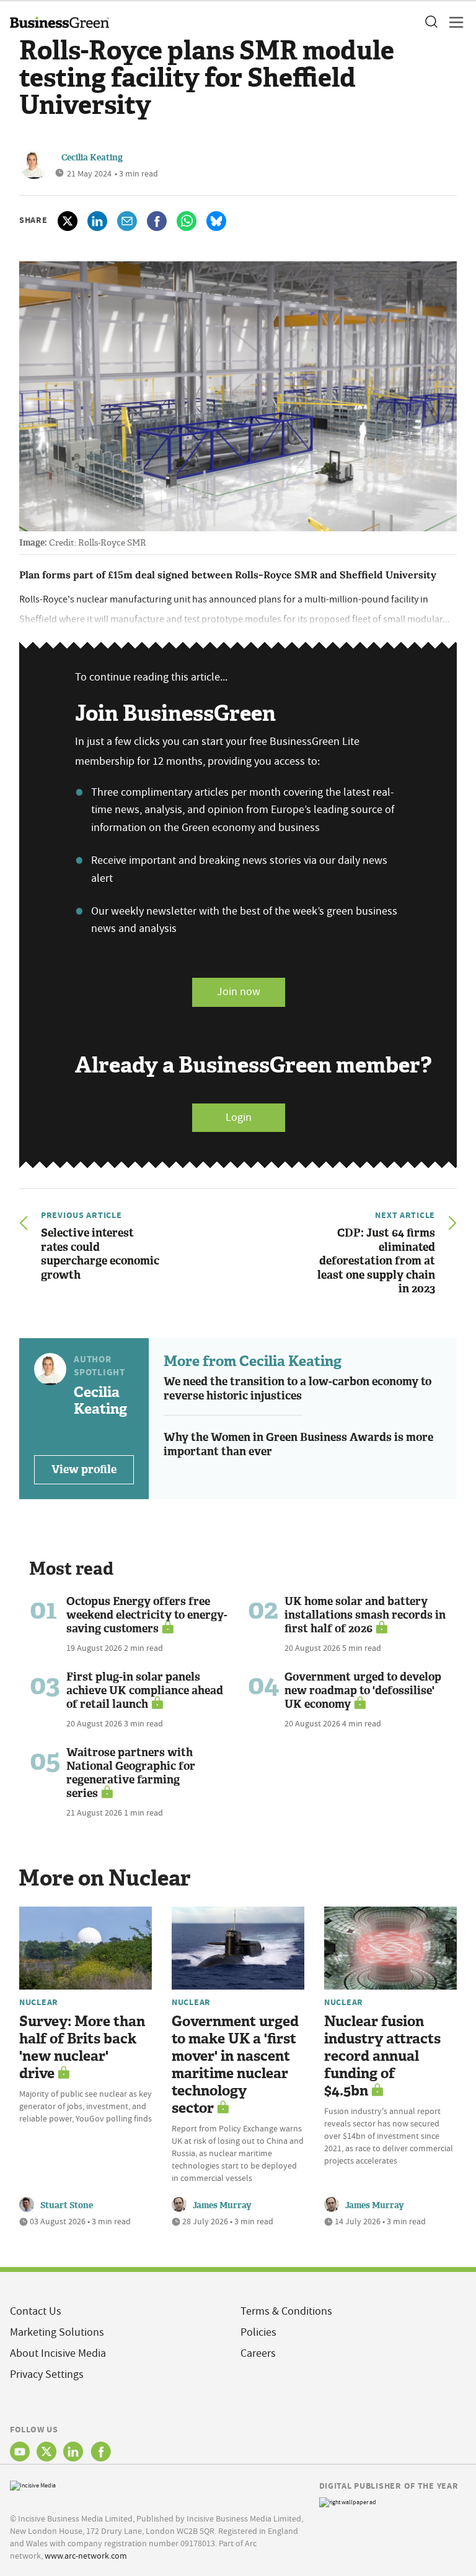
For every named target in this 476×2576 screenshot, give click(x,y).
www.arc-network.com (86, 2556)
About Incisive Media (58, 2353)
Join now (239, 992)
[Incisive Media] (33, 2485)
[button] (431, 22)
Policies (258, 2332)
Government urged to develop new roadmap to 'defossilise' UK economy (363, 1690)
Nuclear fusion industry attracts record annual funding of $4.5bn (382, 2056)
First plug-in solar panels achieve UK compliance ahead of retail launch (145, 1690)
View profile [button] (84, 1469)
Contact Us (36, 2311)
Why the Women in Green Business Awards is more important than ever (298, 1444)
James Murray (222, 2205)
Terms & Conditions (286, 2311)
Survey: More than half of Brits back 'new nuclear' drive (82, 2047)
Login (239, 1117)
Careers (258, 2353)
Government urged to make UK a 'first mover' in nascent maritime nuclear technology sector (235, 2065)
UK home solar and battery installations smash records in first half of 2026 (365, 1615)
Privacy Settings (47, 2374)
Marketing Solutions (57, 2332)
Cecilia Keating (92, 158)
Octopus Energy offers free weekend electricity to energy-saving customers (147, 1615)
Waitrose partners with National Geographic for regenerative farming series (131, 1773)
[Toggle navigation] (452, 22)
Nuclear (39, 2002)
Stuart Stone (67, 2205)
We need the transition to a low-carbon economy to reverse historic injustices (297, 1389)
